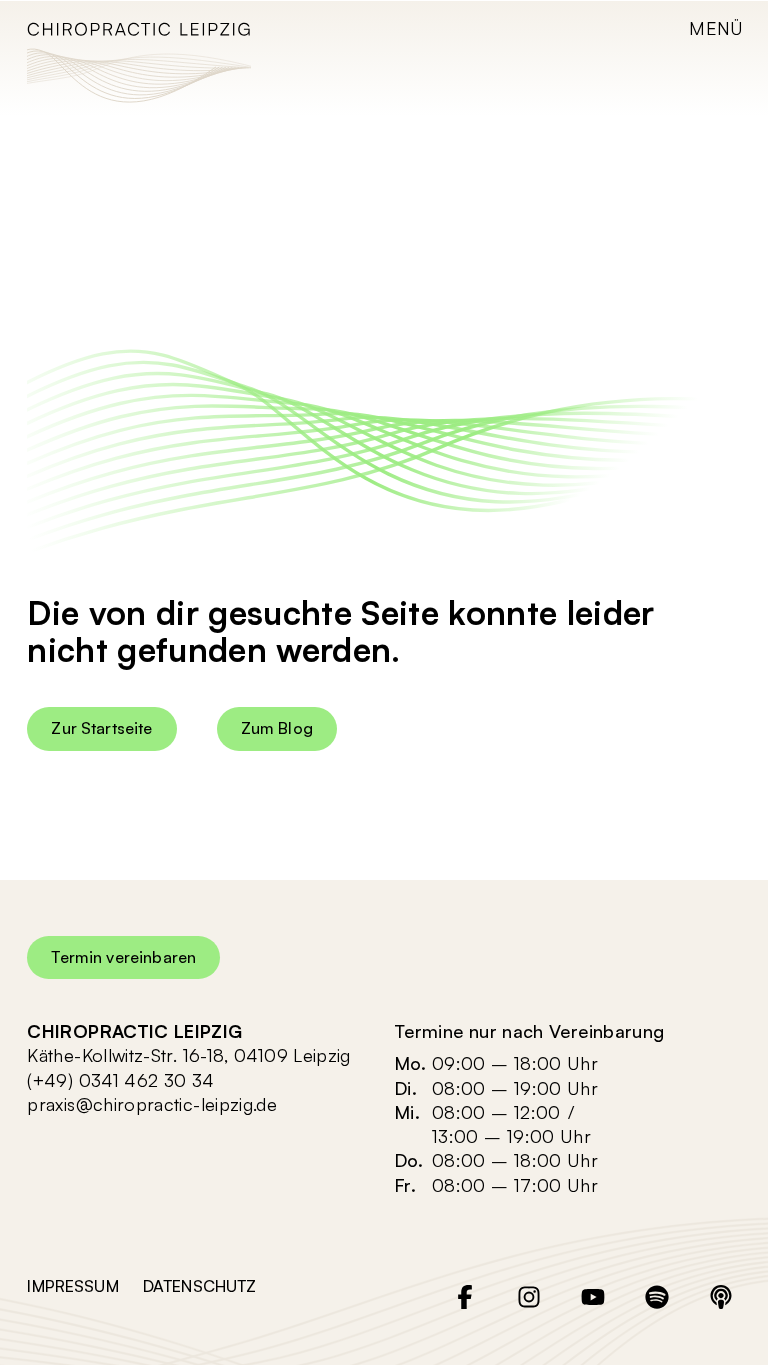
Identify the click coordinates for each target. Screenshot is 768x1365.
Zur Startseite (101, 728)
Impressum (72, 1286)
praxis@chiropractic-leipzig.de (152, 1104)
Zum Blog (277, 728)
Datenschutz (200, 1286)
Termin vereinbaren (123, 957)
